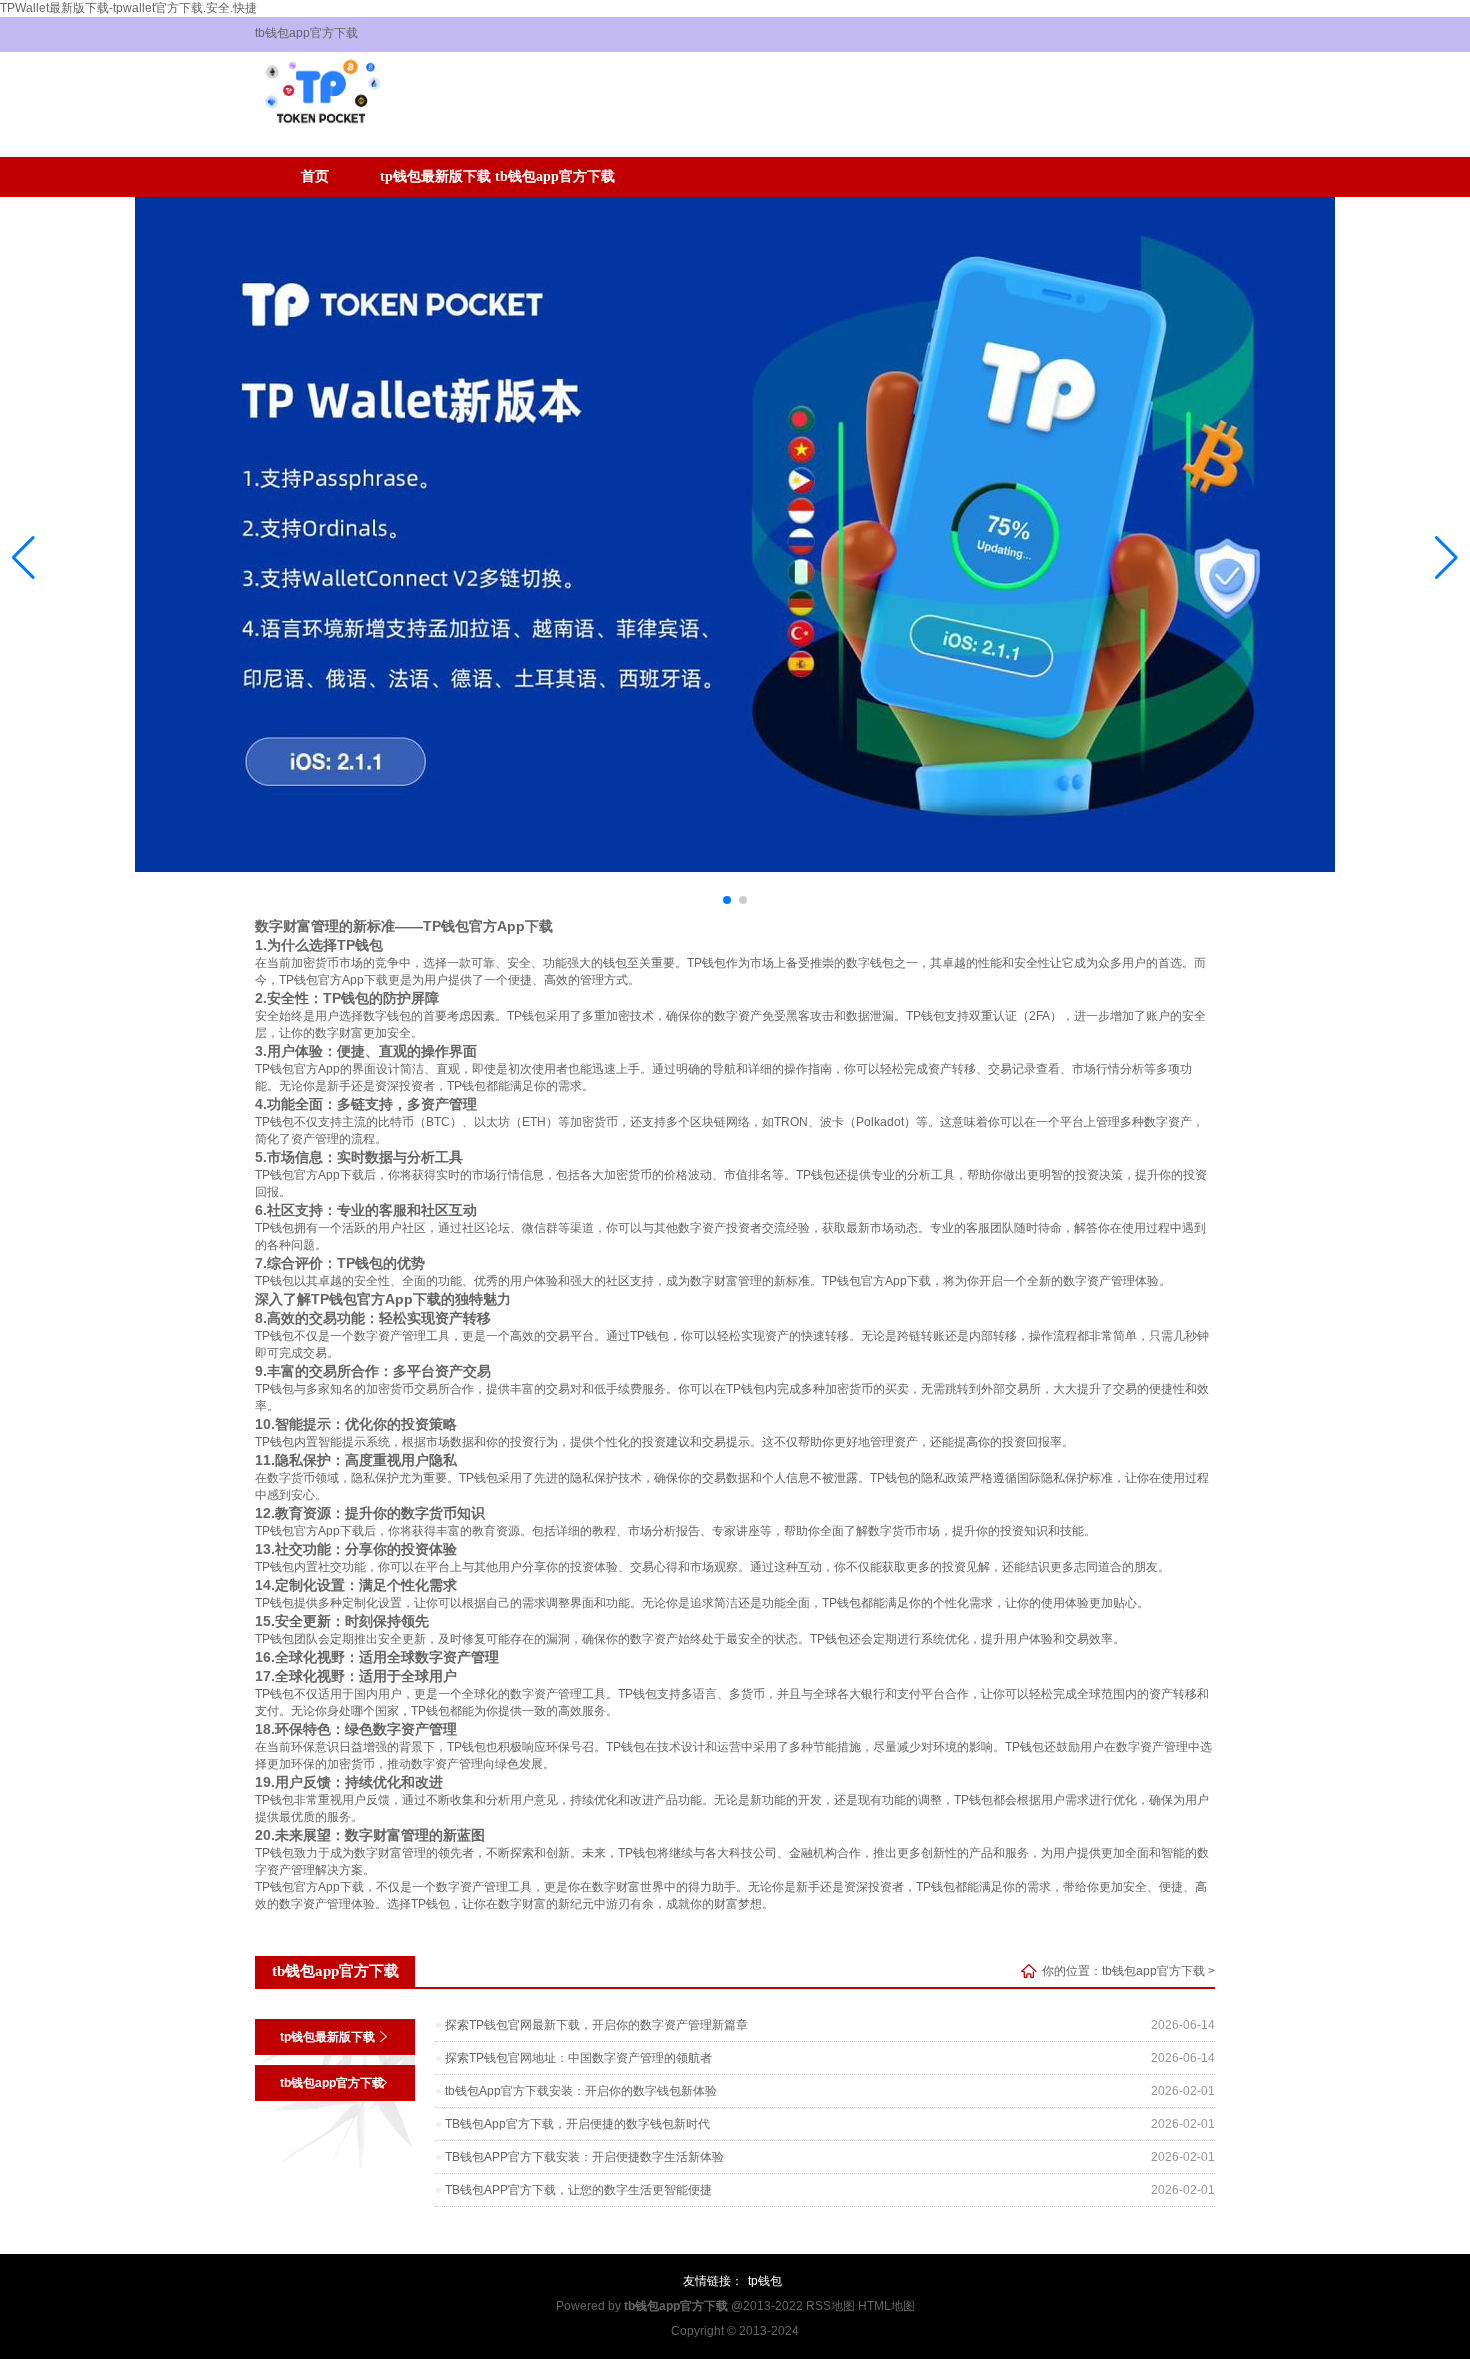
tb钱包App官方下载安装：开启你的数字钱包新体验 (581, 2091)
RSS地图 (830, 2306)
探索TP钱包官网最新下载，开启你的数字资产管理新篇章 (596, 2025)
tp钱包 (765, 2281)
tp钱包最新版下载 (435, 176)
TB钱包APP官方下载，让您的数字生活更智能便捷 (578, 2190)
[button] (1446, 557)
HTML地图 (886, 2306)
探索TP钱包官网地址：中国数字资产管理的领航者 (578, 2058)
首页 (315, 176)
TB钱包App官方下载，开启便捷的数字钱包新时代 (577, 2124)
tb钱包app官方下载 (555, 176)
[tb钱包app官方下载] (321, 133)
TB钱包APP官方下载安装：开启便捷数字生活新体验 (584, 2157)
